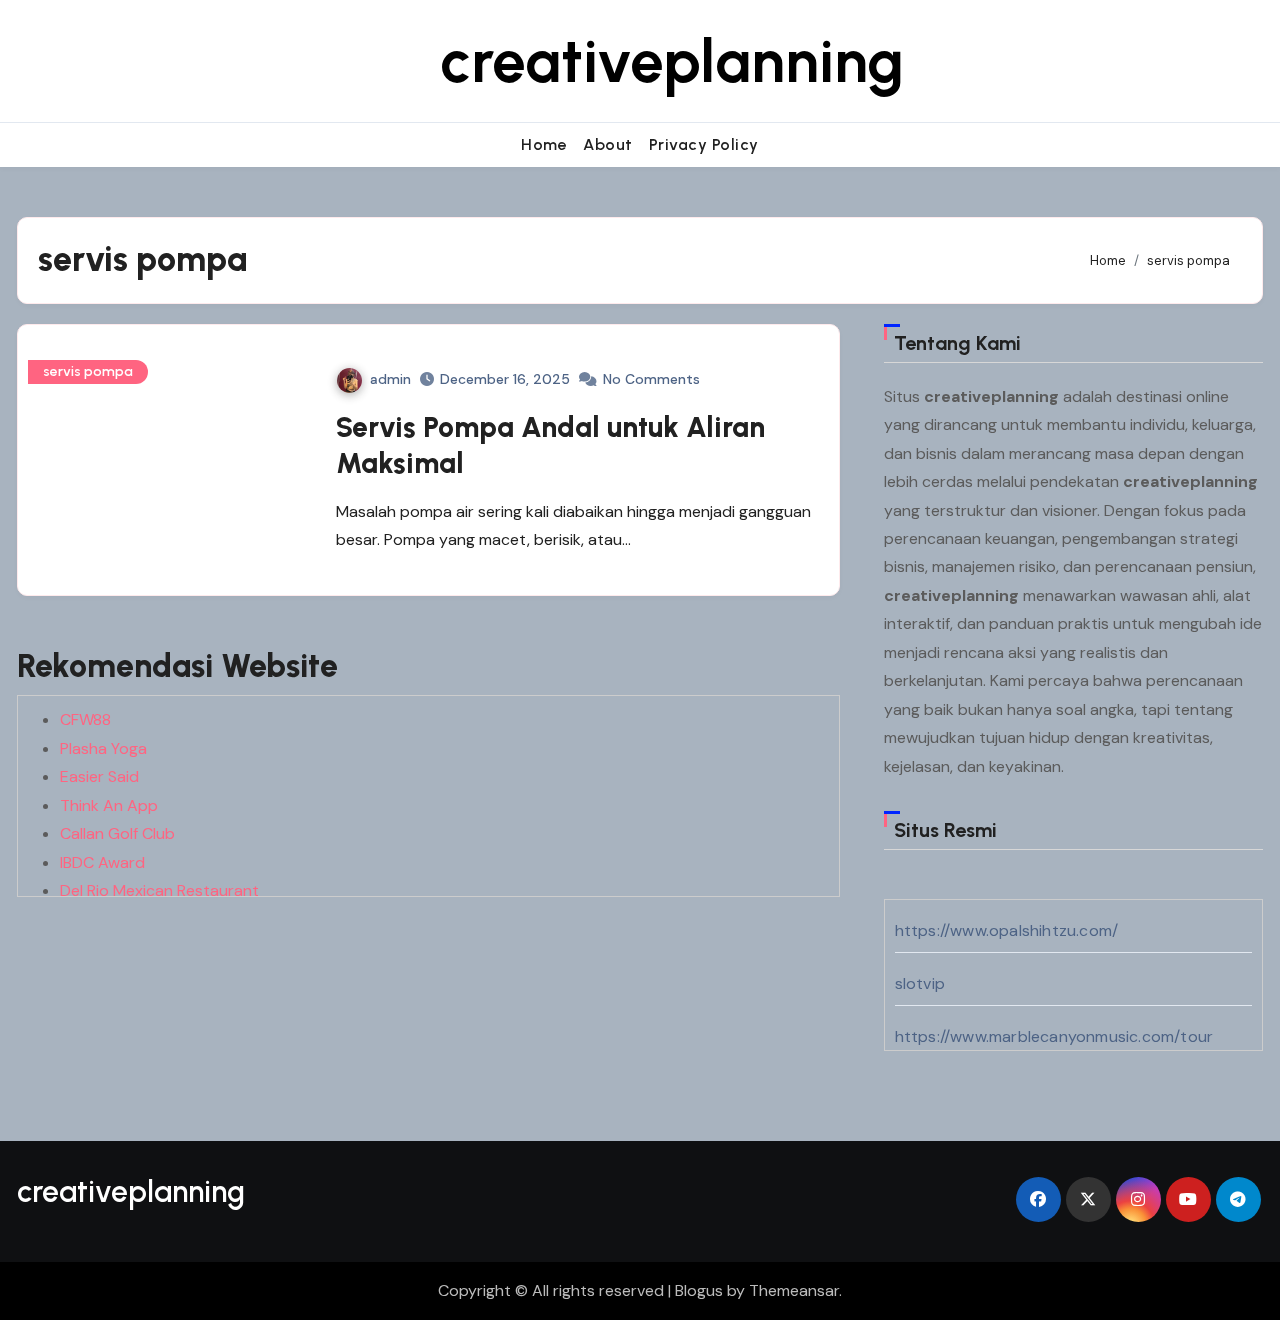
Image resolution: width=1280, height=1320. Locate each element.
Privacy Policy (704, 144)
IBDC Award (102, 862)
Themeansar (794, 1290)
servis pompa (88, 371)
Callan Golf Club (117, 833)
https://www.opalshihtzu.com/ (1007, 930)
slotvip (920, 983)
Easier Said (99, 776)
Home (544, 144)
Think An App (109, 805)
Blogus (699, 1290)
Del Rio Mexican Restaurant (159, 890)
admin (390, 379)
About (608, 144)
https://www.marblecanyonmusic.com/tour (1054, 1036)
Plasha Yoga (103, 748)
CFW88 (85, 719)
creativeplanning (672, 61)
